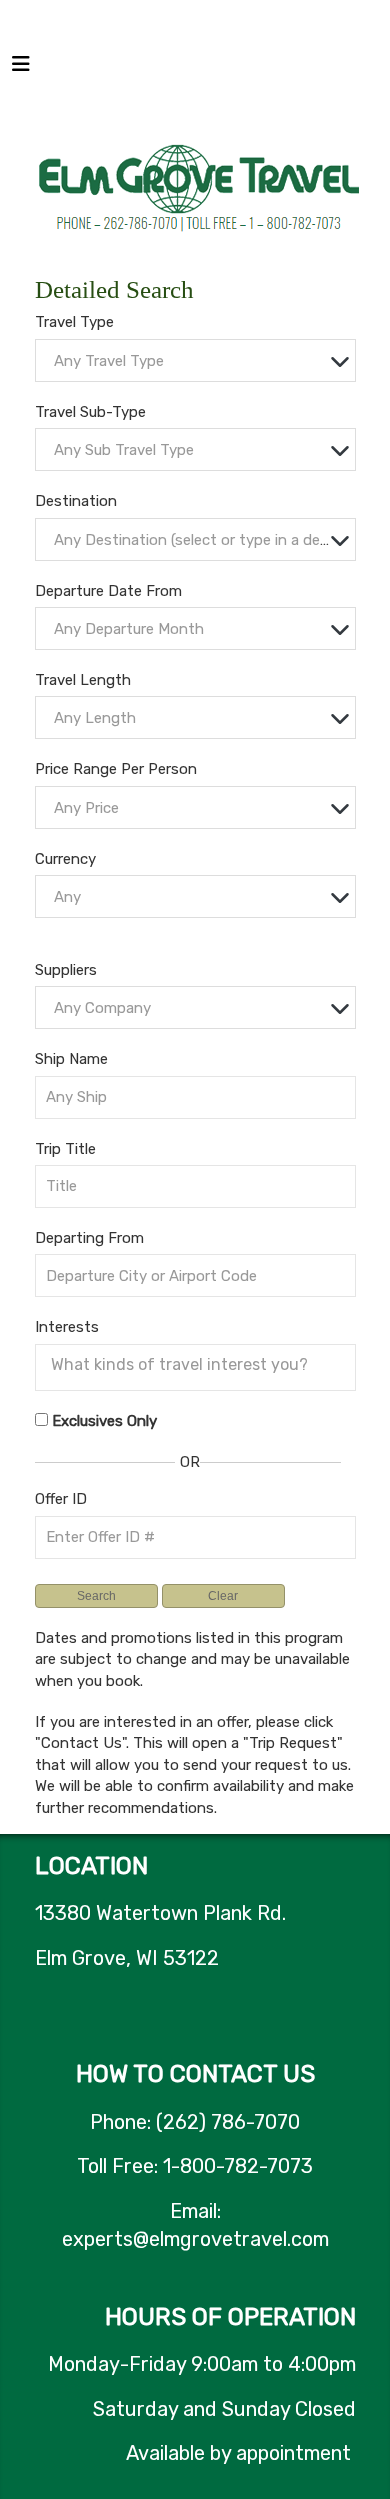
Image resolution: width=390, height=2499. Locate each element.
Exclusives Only (104, 1421)
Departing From (89, 1238)
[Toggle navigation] (21, 69)
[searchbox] (200, 1365)
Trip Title (65, 1149)
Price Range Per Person (116, 769)
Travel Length (83, 680)
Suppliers (66, 970)
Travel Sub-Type (90, 412)
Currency (65, 859)
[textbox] (200, 361)
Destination (76, 501)
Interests (67, 1327)
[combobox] (195, 360)
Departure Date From (108, 591)
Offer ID (61, 1499)
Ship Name (71, 1059)
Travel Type (74, 322)
